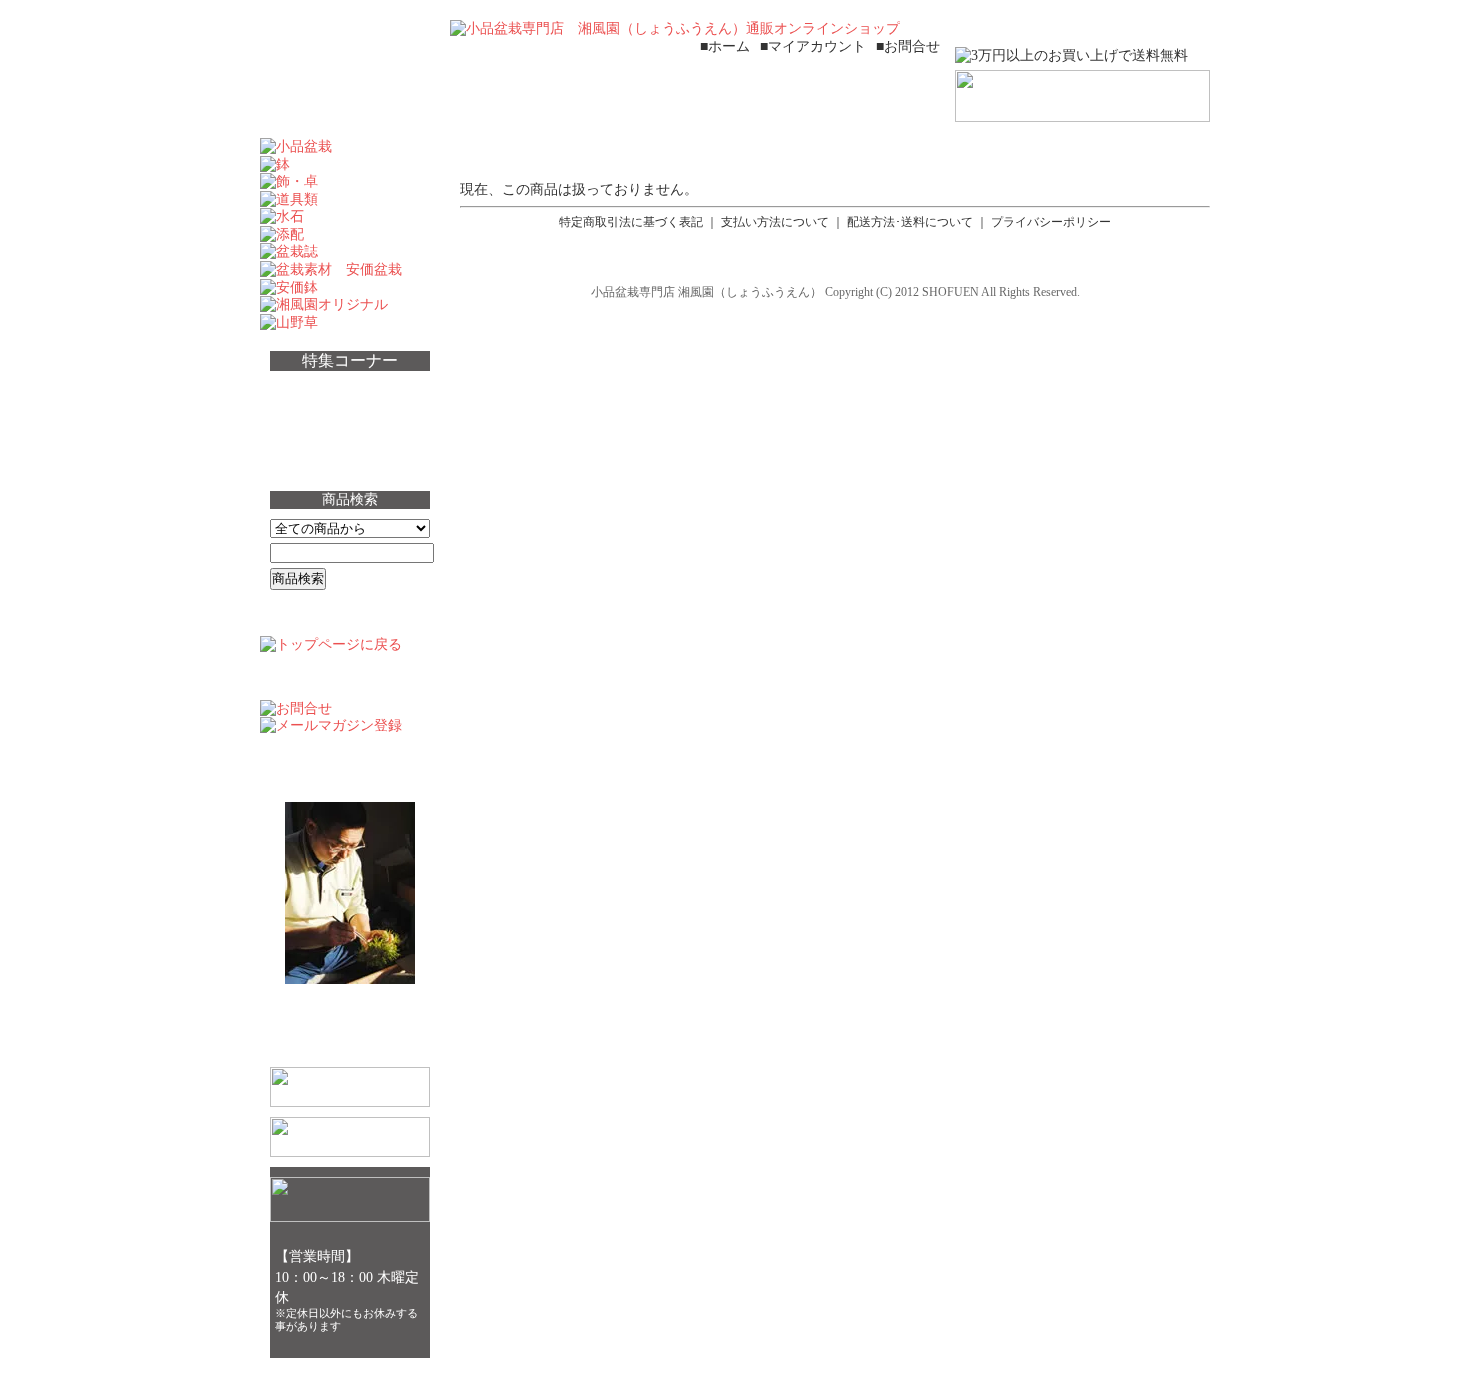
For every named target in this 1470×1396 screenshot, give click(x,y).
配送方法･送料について (910, 222)
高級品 (306, 425)
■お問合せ (908, 46)
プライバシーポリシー (1051, 222)
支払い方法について (775, 222)
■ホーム (725, 46)
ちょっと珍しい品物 (354, 390)
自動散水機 (322, 461)
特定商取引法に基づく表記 (631, 222)
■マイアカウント (813, 46)
